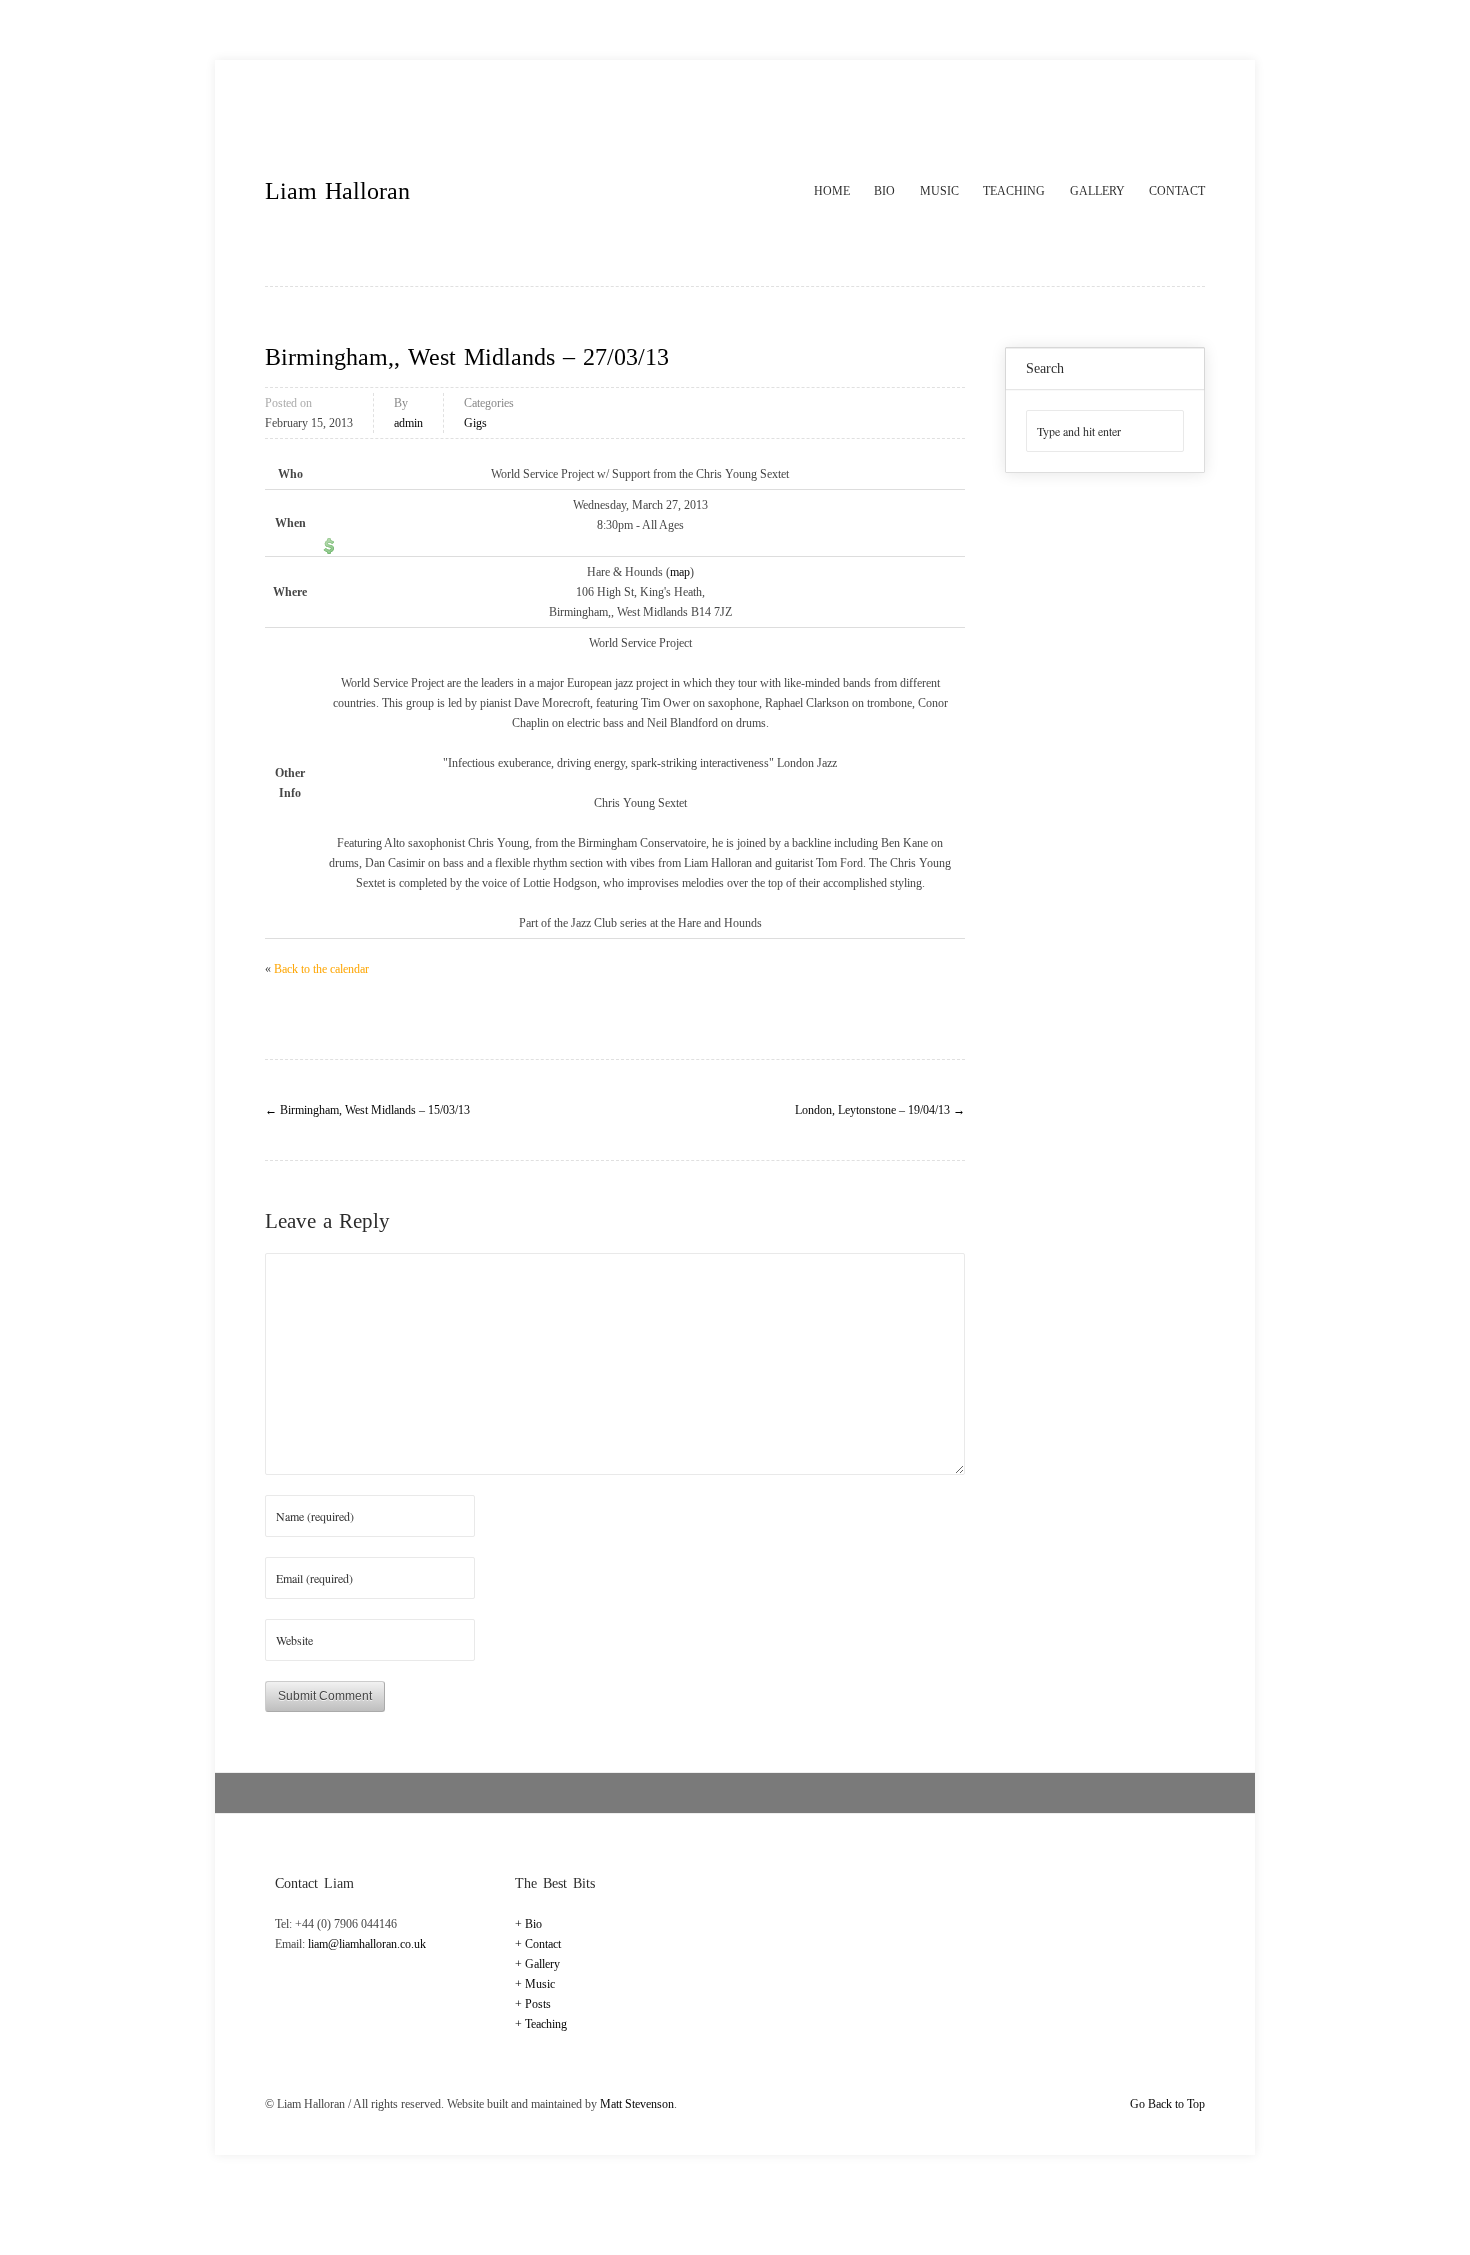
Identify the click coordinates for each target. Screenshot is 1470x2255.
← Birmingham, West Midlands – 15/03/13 (367, 1110)
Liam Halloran (337, 191)
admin (408, 423)
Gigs (475, 423)
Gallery (1097, 191)
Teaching (1014, 191)
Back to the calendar (321, 969)
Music (939, 191)
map (680, 572)
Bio (884, 191)
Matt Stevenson (637, 2104)
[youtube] (1189, 105)
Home (832, 191)
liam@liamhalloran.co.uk (367, 1944)
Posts (538, 2004)
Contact (1177, 191)
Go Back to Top (1167, 2104)
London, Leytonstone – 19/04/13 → (880, 1110)
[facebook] (1148, 105)
